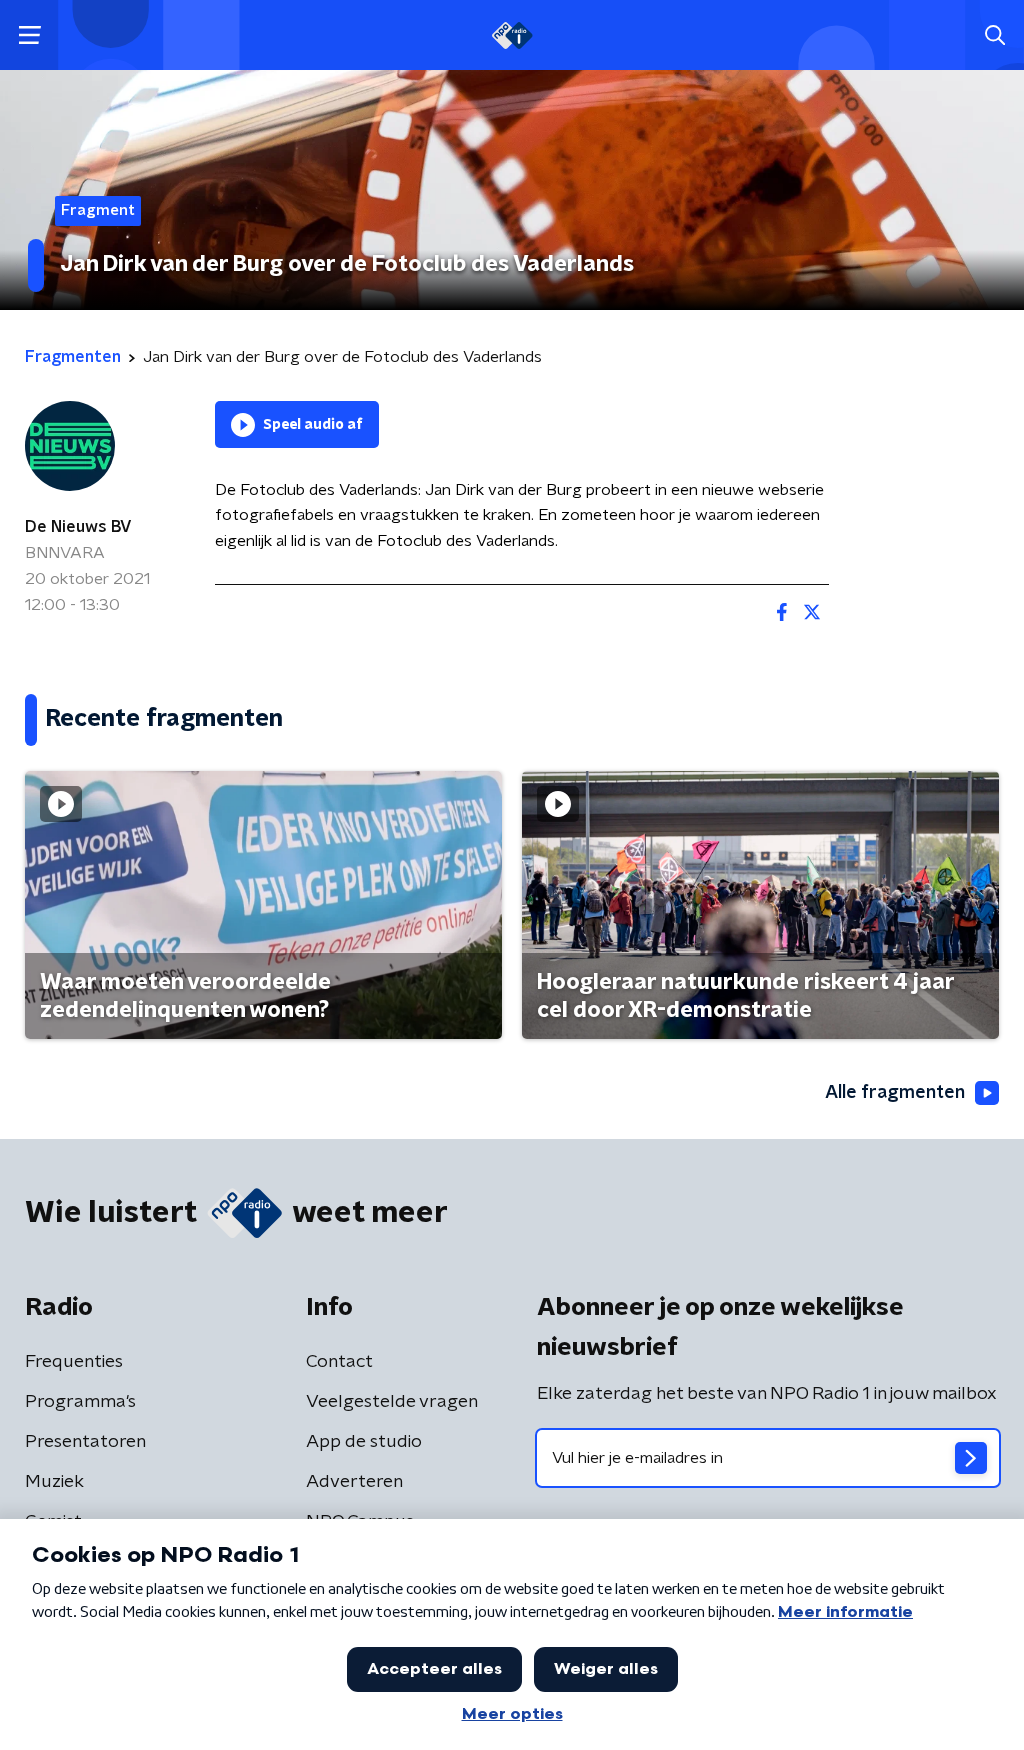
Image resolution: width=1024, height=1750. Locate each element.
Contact (339, 1362)
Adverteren (354, 1482)
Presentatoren (85, 1442)
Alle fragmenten (895, 1093)
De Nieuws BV (78, 527)
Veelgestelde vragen (392, 1402)
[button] (29, 35)
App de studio (364, 1442)
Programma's (80, 1402)
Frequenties (74, 1362)
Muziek (54, 1482)
